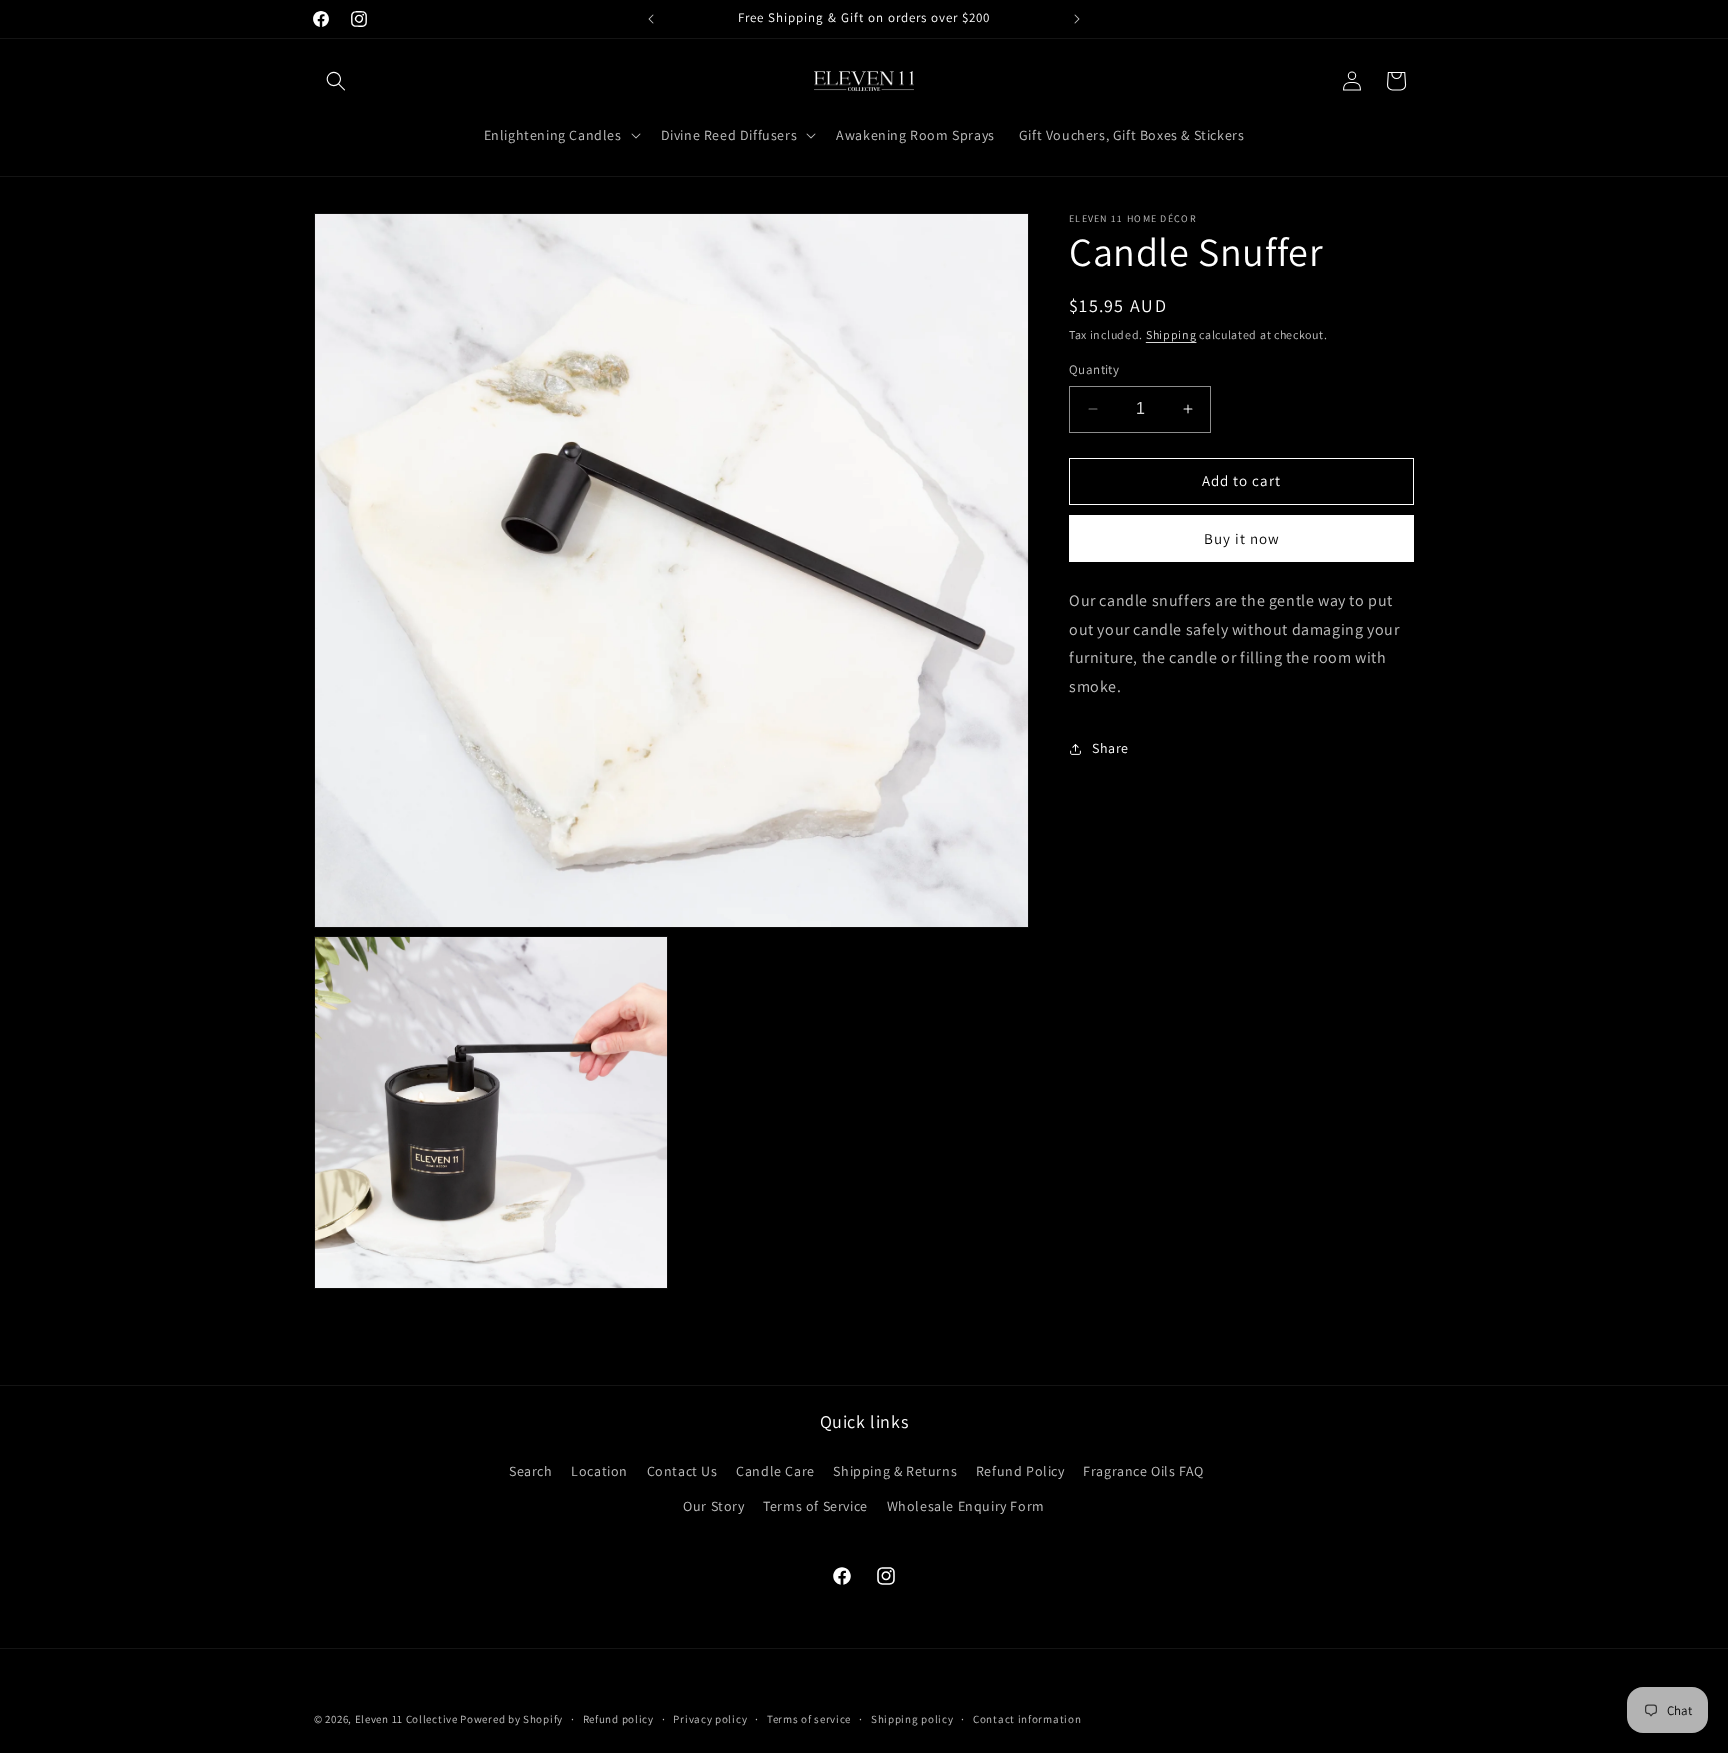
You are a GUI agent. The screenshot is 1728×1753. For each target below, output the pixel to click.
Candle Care (775, 1471)
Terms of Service (815, 1506)
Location (599, 1471)
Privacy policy (710, 1719)
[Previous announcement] (651, 19)
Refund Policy (1020, 1471)
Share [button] (1110, 748)
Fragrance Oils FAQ (1143, 1471)
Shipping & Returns (895, 1471)
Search (531, 1471)
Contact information (1027, 1719)
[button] (336, 81)
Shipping (1171, 334)
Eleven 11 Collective (406, 1719)
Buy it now (1242, 538)
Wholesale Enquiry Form (966, 1506)
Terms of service (809, 1719)
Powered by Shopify (511, 1719)
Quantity (1094, 369)
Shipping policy (912, 1719)
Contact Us (682, 1471)
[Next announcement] (1077, 19)
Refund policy (618, 1719)
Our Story (713, 1506)
